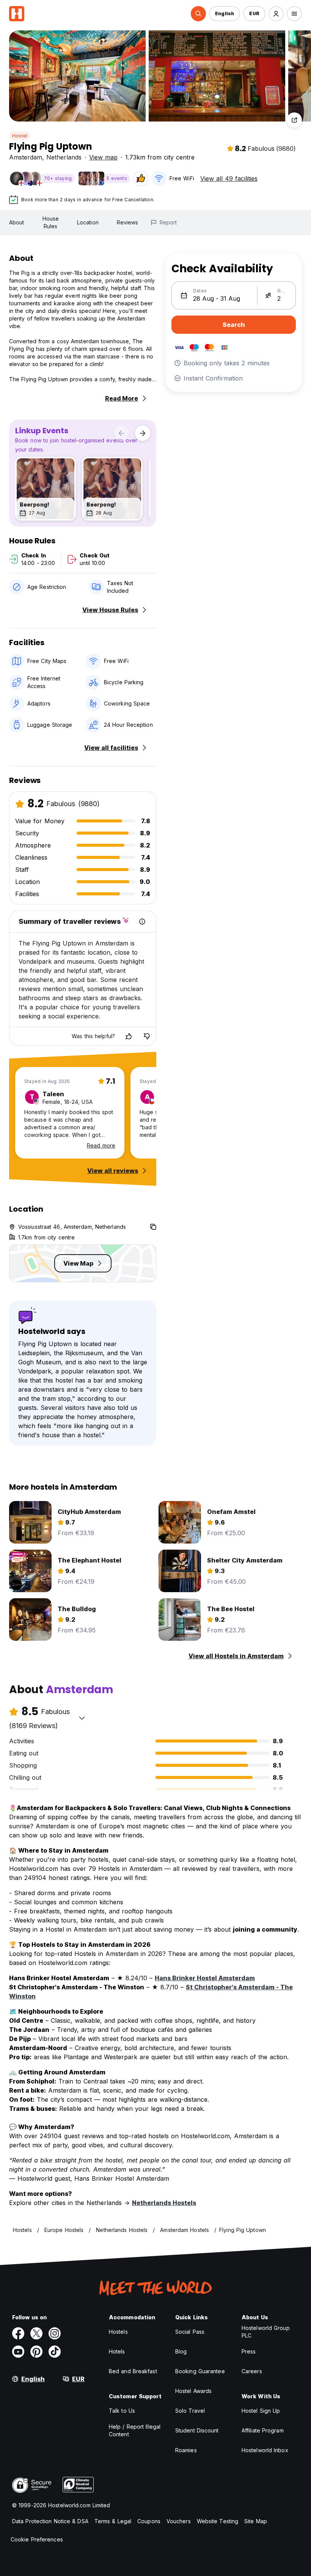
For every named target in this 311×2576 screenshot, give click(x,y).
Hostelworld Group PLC (266, 2332)
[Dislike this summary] (147, 1036)
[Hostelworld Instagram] (55, 2333)
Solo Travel (190, 2411)
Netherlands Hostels (164, 2203)
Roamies (186, 2450)
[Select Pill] (198, 14)
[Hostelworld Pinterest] (36, 2352)
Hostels (118, 2332)
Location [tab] (88, 222)
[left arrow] (121, 433)
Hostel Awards (193, 2391)
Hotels (117, 2351)
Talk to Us (122, 2411)
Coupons (149, 2521)
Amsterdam (26, 157)
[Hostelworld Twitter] (36, 2333)
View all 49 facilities (229, 178)
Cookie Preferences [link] (37, 2539)
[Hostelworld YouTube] (18, 2352)
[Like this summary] (129, 1036)
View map (103, 157)
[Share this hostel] (294, 120)
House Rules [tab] (51, 222)
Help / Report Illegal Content (135, 2430)
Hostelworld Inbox (265, 2450)
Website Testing (218, 2521)
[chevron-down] (82, 1718)
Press (249, 2351)
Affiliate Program (263, 2430)
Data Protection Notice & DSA (50, 2521)
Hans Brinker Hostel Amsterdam (205, 1978)
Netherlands (64, 157)
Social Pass (190, 2332)
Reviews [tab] (128, 222)
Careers (252, 2371)
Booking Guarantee (200, 2371)
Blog (181, 2351)
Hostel (20, 136)
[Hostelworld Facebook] (18, 2333)
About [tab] (17, 222)
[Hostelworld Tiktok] (55, 2352)
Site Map (256, 2521)
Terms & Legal (113, 2521)
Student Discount (197, 2430)
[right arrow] (143, 433)
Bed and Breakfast (133, 2371)
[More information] (142, 922)
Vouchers (179, 2521)
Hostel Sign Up (261, 2411)
